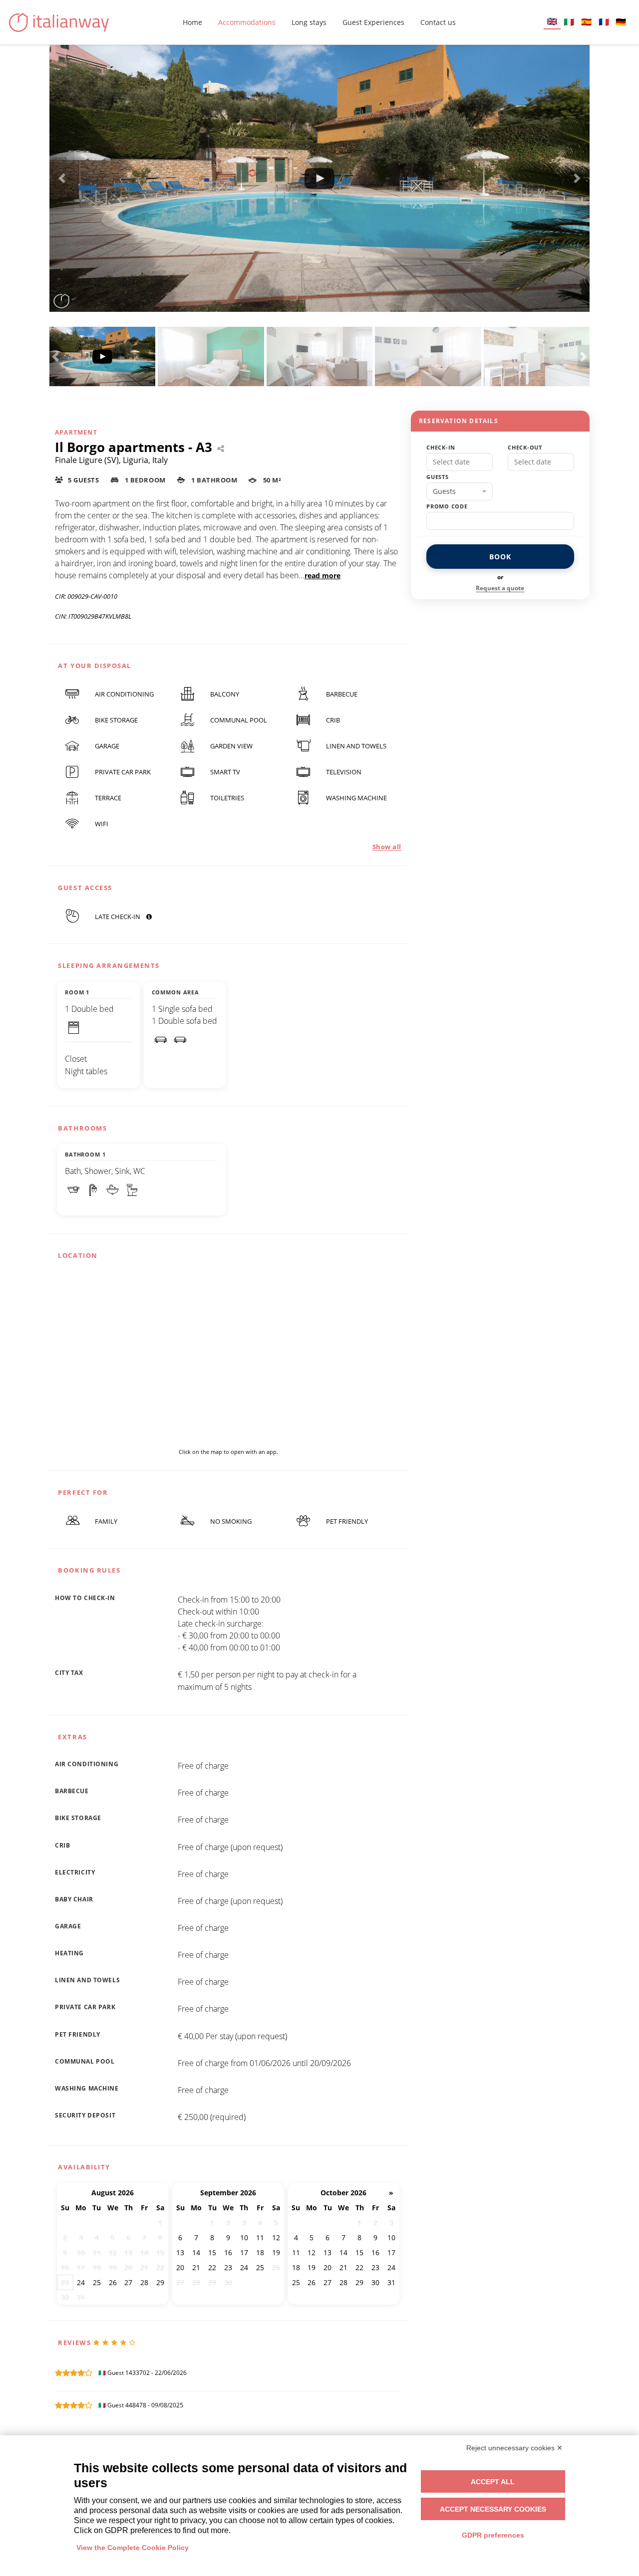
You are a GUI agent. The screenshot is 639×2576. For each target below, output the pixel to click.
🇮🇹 (569, 22)
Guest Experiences (373, 22)
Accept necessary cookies (493, 2509)
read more (322, 576)
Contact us (438, 22)
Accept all (493, 2482)
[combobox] (460, 491)
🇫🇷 (604, 22)
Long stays (309, 22)
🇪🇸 (586, 22)
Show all (387, 847)
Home (192, 22)
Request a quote (500, 588)
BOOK (500, 557)
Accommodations (247, 22)
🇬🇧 (552, 21)
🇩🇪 (621, 22)
